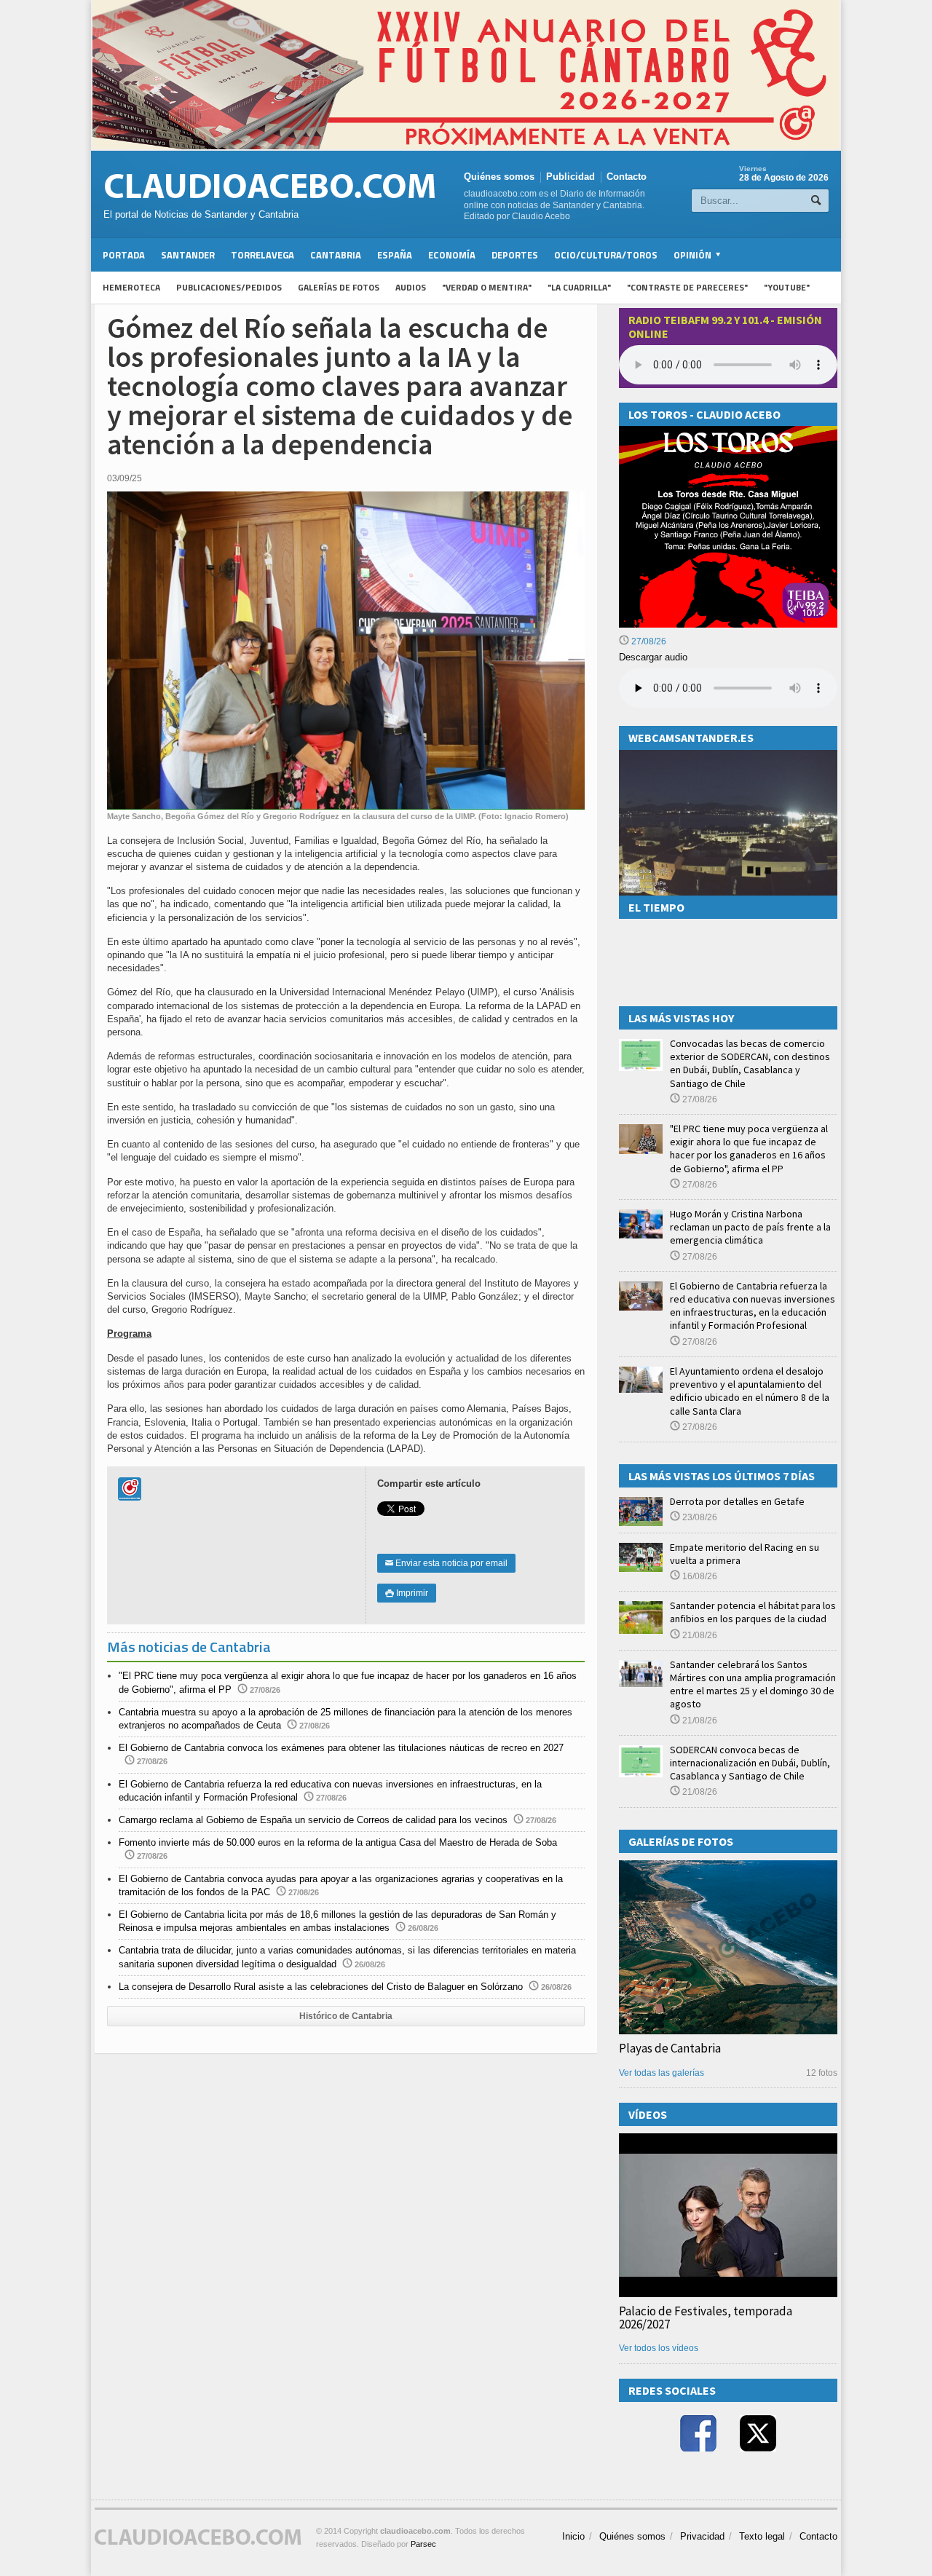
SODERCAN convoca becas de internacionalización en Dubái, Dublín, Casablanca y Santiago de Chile (750, 1763)
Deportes (515, 255)
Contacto (627, 177)
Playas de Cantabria (670, 2048)
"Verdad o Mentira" (487, 287)
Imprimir (407, 1593)
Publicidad (570, 177)
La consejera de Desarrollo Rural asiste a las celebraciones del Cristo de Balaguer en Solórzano (321, 1987)
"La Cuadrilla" (579, 287)
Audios (411, 287)
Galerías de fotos (339, 287)
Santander (188, 255)
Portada (124, 255)
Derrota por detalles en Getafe (737, 1501)
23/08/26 (699, 1517)
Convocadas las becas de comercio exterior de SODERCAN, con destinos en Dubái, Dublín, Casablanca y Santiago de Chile (750, 1063)
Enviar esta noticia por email (446, 1563)
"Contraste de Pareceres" (687, 287)
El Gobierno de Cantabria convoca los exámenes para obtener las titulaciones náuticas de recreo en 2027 (341, 1748)
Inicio (573, 2536)
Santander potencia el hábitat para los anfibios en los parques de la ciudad (753, 1612)
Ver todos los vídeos (659, 2348)
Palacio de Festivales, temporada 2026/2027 (706, 2318)
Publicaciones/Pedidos (229, 287)
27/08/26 (648, 641)
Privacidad (702, 2536)
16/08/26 (699, 1576)
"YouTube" (787, 287)
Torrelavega (262, 255)
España (395, 255)
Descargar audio (653, 657)
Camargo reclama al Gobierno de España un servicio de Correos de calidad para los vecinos (313, 1820)
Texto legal (762, 2536)
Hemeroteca (131, 287)
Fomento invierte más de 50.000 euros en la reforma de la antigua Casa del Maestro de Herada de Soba (338, 1842)
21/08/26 (699, 1635)
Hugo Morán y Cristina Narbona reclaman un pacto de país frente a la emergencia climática (750, 1227)
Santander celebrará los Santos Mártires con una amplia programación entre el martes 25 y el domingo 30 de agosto (753, 1684)
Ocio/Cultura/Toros (606, 255)
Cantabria (336, 255)
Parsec (423, 2544)
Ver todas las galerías (662, 2073)
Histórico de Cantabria (346, 2016)
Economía (452, 255)
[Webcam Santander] (728, 756)
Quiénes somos (499, 177)
